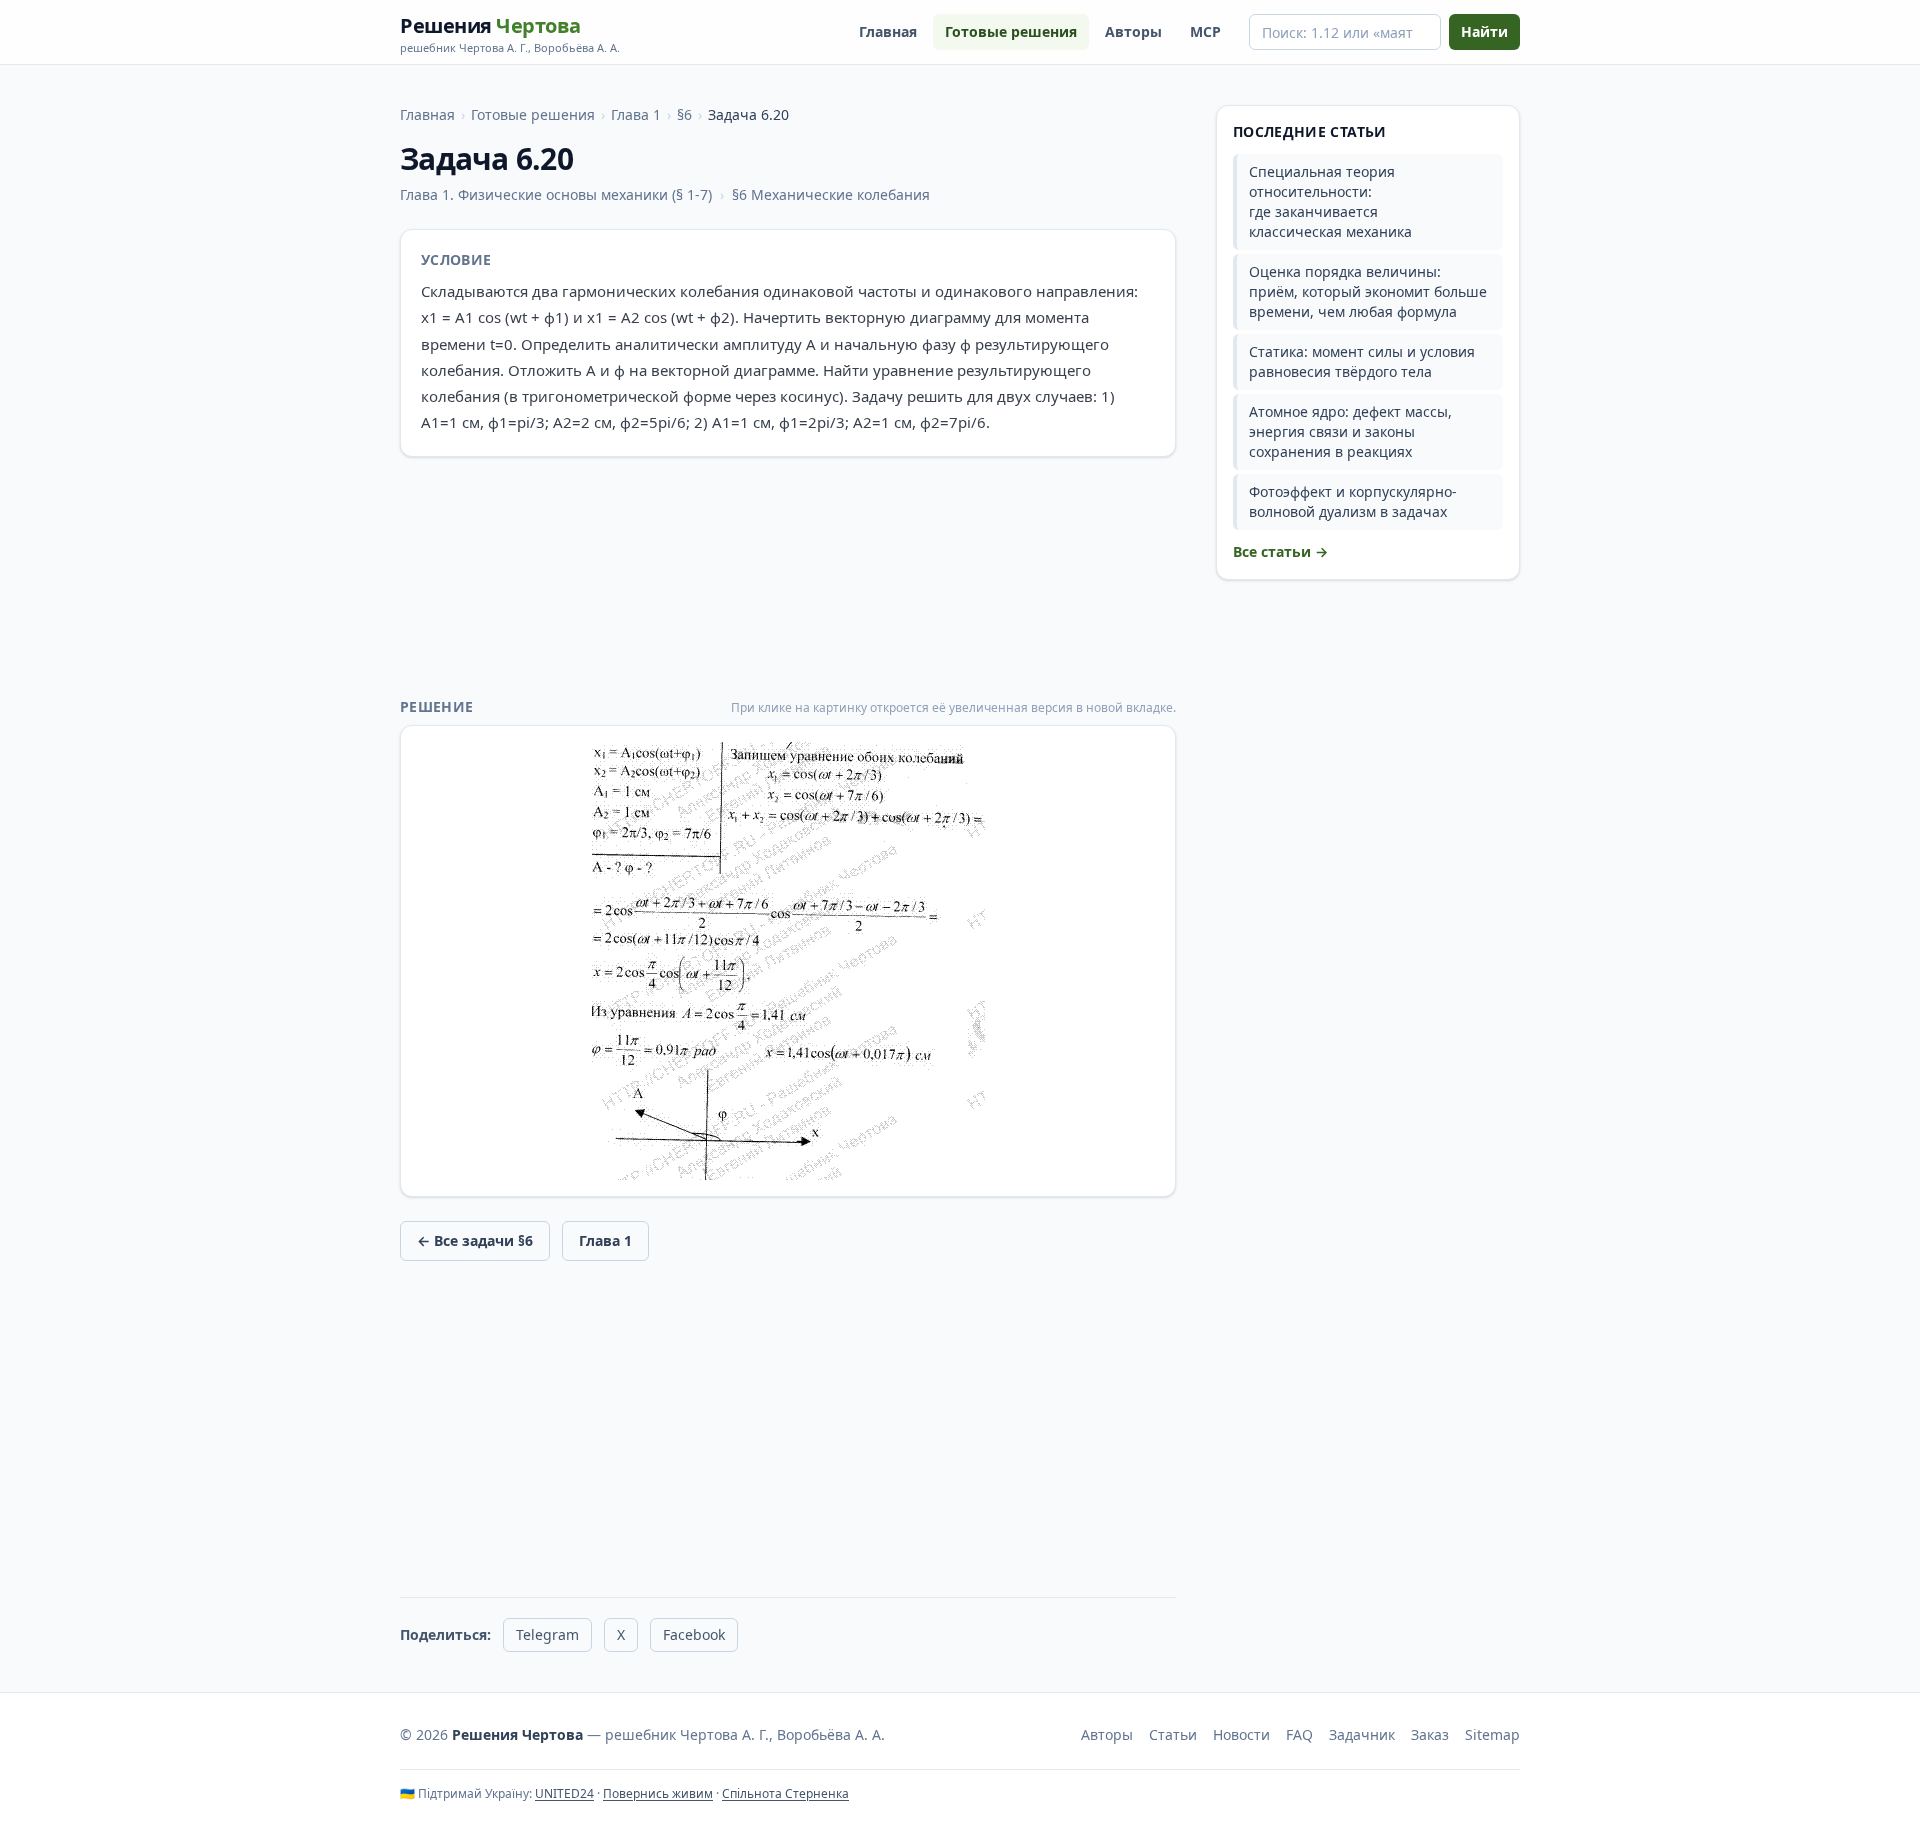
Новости (1241, 1734)
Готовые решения (1011, 31)
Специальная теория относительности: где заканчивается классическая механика (1330, 201)
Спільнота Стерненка (785, 1793)
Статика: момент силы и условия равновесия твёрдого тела (1362, 361)
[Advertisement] (788, 577)
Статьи (1173, 1734)
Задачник (1362, 1734)
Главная (888, 31)
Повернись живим (658, 1793)
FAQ (1299, 1734)
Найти (1484, 31)
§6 (684, 114)
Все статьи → (1280, 551)
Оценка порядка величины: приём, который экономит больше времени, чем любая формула (1368, 291)
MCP (1205, 31)
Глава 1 (636, 114)
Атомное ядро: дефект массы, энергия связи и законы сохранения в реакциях (1350, 431)
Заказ (1430, 1734)
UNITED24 (564, 1793)
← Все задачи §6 (475, 1240)
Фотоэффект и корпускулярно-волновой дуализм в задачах (1353, 501)
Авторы (1133, 31)
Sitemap (1492, 1734)
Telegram (547, 1634)
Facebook (694, 1634)
